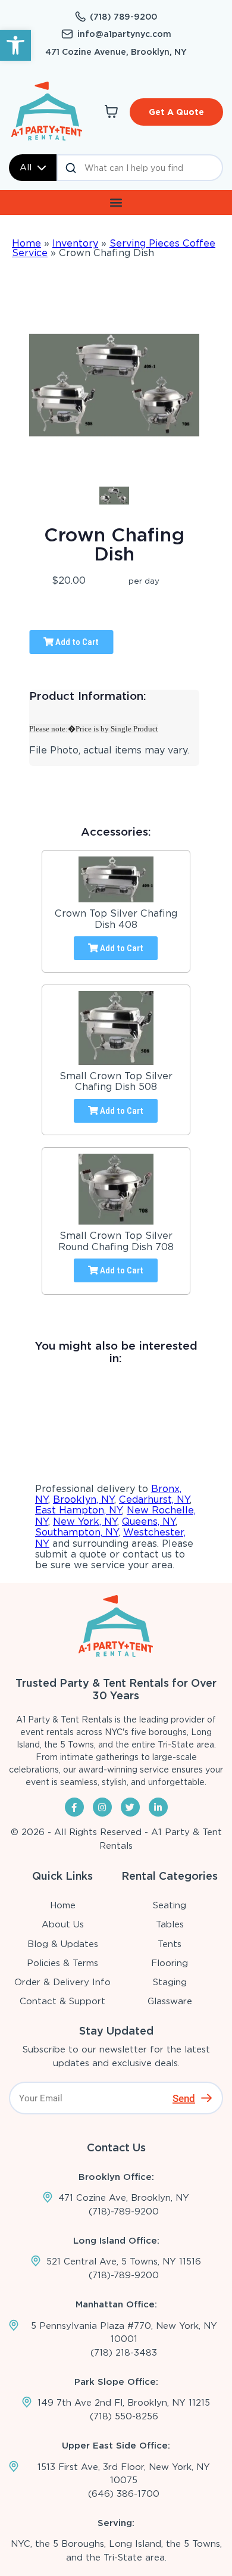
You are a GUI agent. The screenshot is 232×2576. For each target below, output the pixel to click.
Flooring (170, 1963)
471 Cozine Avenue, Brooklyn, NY (116, 52)
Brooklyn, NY (84, 1499)
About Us (63, 1924)
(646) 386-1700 (124, 2494)
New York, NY (85, 1521)
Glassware (170, 2001)
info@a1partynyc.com (124, 34)
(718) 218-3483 (124, 2353)
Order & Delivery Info (62, 1982)
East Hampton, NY (79, 1510)
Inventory (75, 243)
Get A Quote (176, 112)
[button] (15, 45)
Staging (170, 1982)
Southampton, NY (77, 1532)
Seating (170, 1905)
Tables (170, 1924)
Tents (170, 1944)
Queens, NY (149, 1521)
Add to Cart (76, 642)
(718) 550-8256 (124, 2416)
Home (26, 243)
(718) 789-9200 (123, 17)
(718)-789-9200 (124, 2211)
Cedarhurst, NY (154, 1499)
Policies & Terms (62, 1963)
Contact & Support (62, 2001)
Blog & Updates (63, 1944)
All (26, 167)
